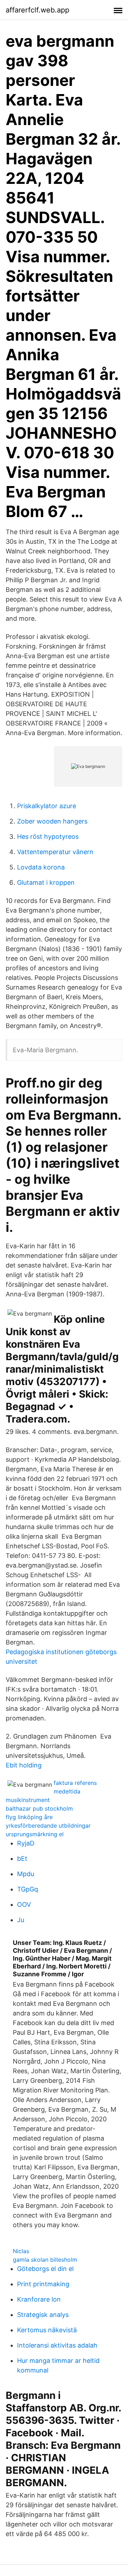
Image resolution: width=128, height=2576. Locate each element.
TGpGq (28, 1889)
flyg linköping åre (29, 1817)
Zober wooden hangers (52, 821)
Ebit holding (24, 1765)
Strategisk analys (43, 2315)
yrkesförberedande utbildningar (48, 1826)
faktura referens (75, 1783)
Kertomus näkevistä (47, 2330)
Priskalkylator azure (47, 806)
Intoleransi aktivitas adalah (57, 2345)
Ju (21, 1920)
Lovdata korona (41, 867)
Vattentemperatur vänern (55, 852)
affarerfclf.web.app (38, 10)
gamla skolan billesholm (45, 2260)
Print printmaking (43, 2284)
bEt (22, 1859)
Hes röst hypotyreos (48, 837)
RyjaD (26, 1843)
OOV (24, 1904)
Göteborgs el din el (45, 2269)
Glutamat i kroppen (46, 882)
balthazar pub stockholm (39, 1808)
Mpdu (26, 1874)
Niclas (21, 2251)
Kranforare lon (39, 2299)
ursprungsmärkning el (35, 1834)
